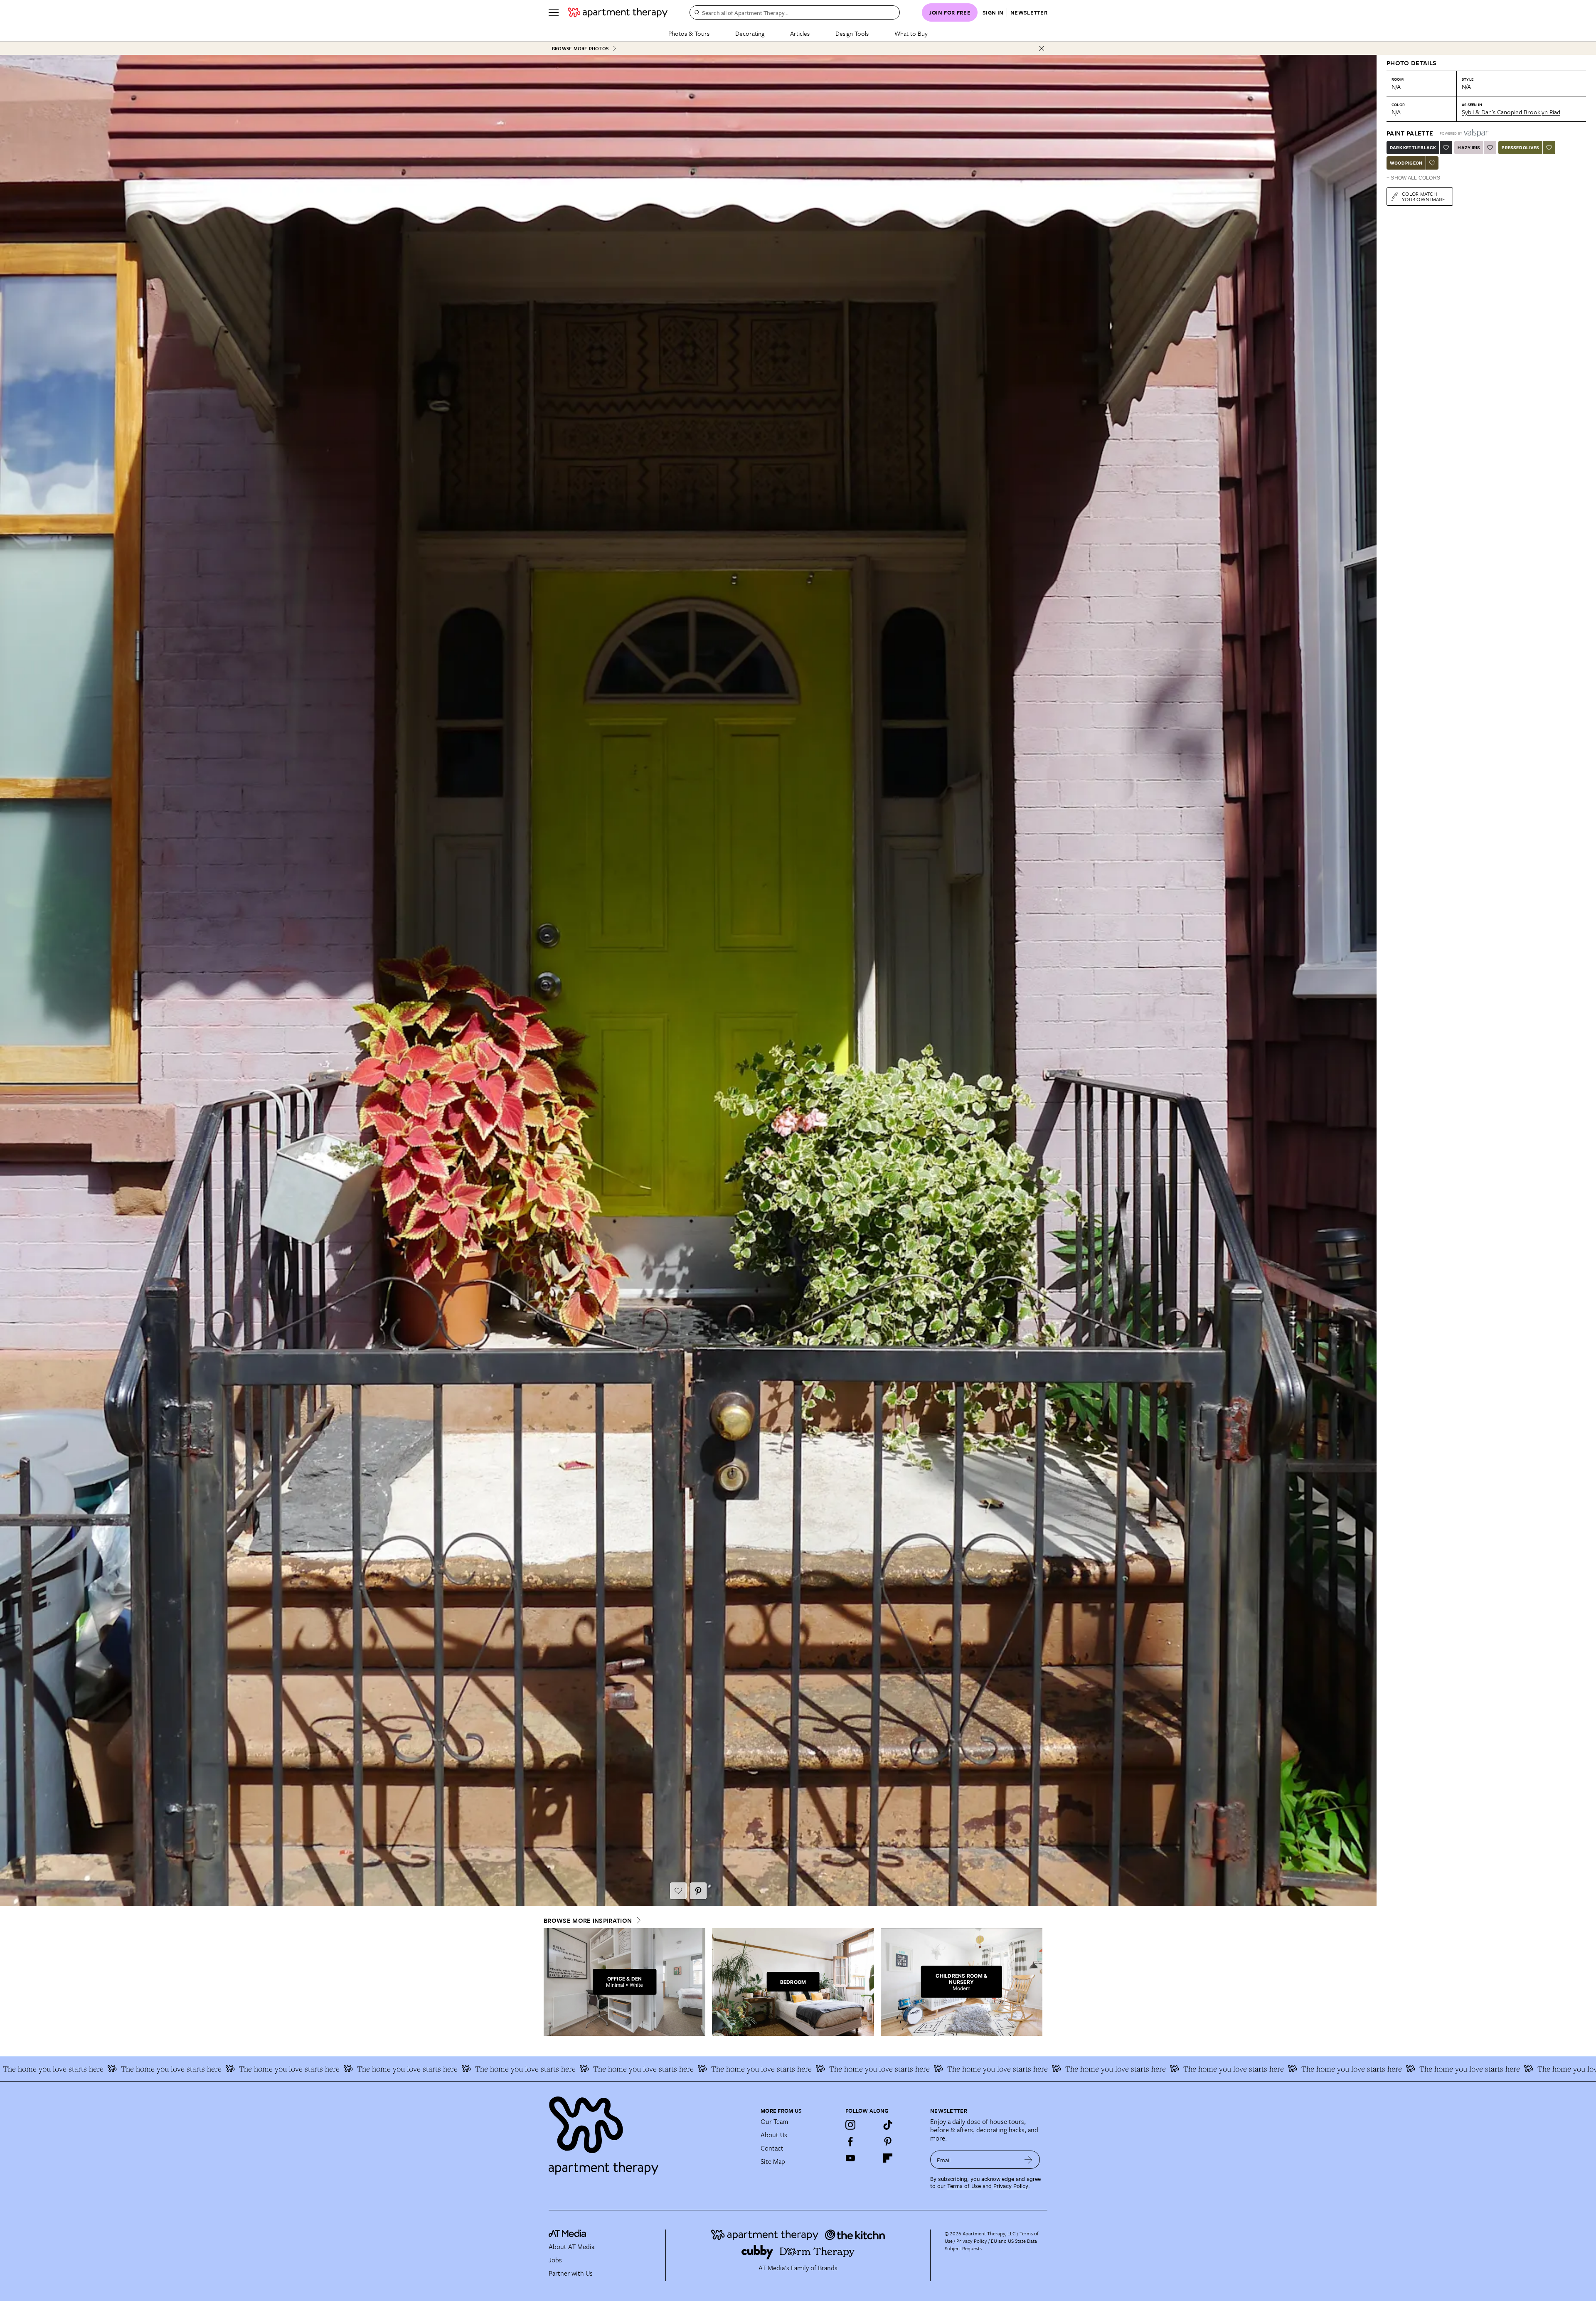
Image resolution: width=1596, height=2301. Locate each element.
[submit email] (1028, 2160)
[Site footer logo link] (650, 2132)
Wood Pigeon (1406, 163)
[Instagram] (850, 2125)
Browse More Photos (580, 48)
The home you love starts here (149, 2069)
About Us (774, 2135)
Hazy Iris (1469, 148)
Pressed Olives (1520, 148)
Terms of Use (964, 2186)
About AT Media (571, 2247)
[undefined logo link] (618, 12)
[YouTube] (850, 2158)
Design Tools (852, 33)
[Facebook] (850, 2141)
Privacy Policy (1011, 2186)
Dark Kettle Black (1413, 148)
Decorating (750, 33)
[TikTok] (888, 2125)
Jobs (555, 2260)
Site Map (773, 2161)
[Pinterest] (888, 2141)
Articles (800, 33)
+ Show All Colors (1413, 178)
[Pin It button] (698, 1891)
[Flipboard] (888, 2158)
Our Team (774, 2121)
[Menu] (554, 12)
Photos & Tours (689, 33)
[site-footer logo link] (567, 2234)
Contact (772, 2148)
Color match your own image (1424, 196)
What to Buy (911, 33)
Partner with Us (571, 2273)
